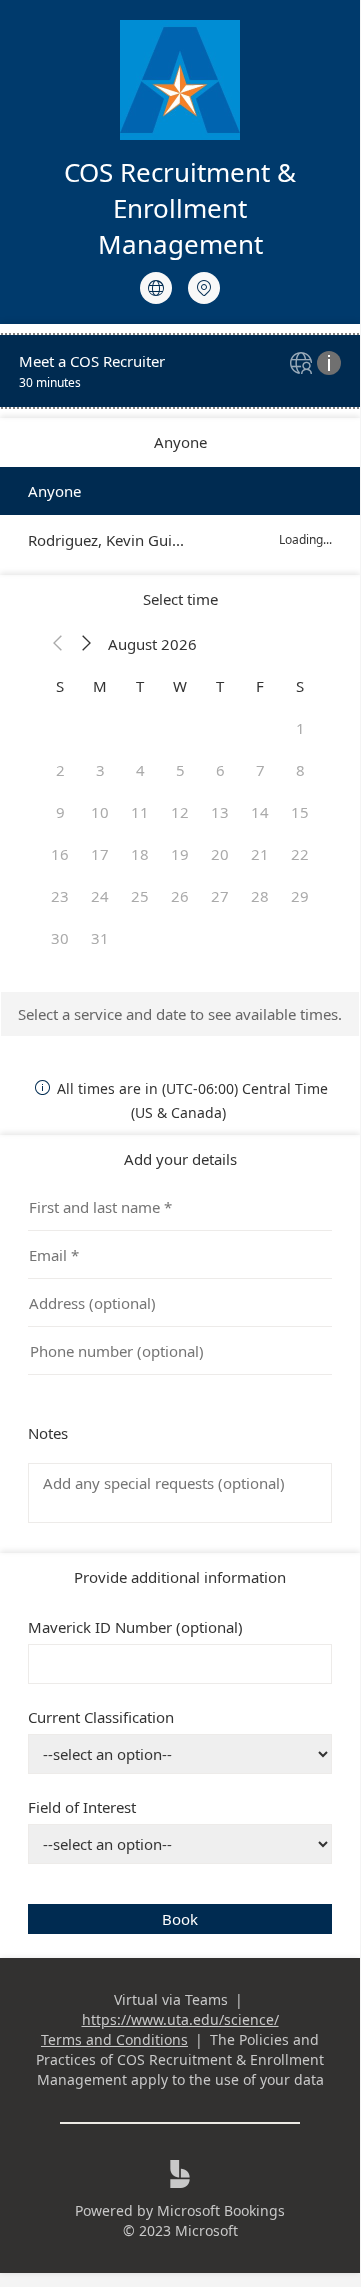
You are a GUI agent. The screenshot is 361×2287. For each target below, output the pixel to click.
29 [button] (300, 896)
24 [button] (100, 896)
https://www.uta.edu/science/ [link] (180, 2019)
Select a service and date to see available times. (180, 1014)
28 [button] (260, 896)
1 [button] (300, 728)
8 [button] (300, 770)
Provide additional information (180, 1577)
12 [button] (180, 812)
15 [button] (300, 812)
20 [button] (220, 854)
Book (180, 1919)
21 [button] (260, 854)
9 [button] (60, 812)
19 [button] (180, 854)
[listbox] (180, 515)
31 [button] (100, 938)
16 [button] (60, 854)
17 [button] (100, 854)
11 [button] (140, 812)
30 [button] (60, 938)
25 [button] (140, 896)
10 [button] (100, 812)
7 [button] (260, 770)
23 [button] (60, 896)
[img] (303, 364)
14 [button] (260, 812)
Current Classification (101, 1717)
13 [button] (220, 812)
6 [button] (220, 770)
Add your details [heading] (180, 1159)
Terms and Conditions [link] (114, 2039)
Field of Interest (82, 1807)
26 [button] (180, 896)
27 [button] (220, 896)
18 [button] (140, 854)
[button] (58, 644)
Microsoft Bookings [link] (221, 2210)
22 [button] (300, 854)
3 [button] (100, 770)
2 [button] (60, 770)
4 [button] (140, 770)
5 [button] (180, 770)
